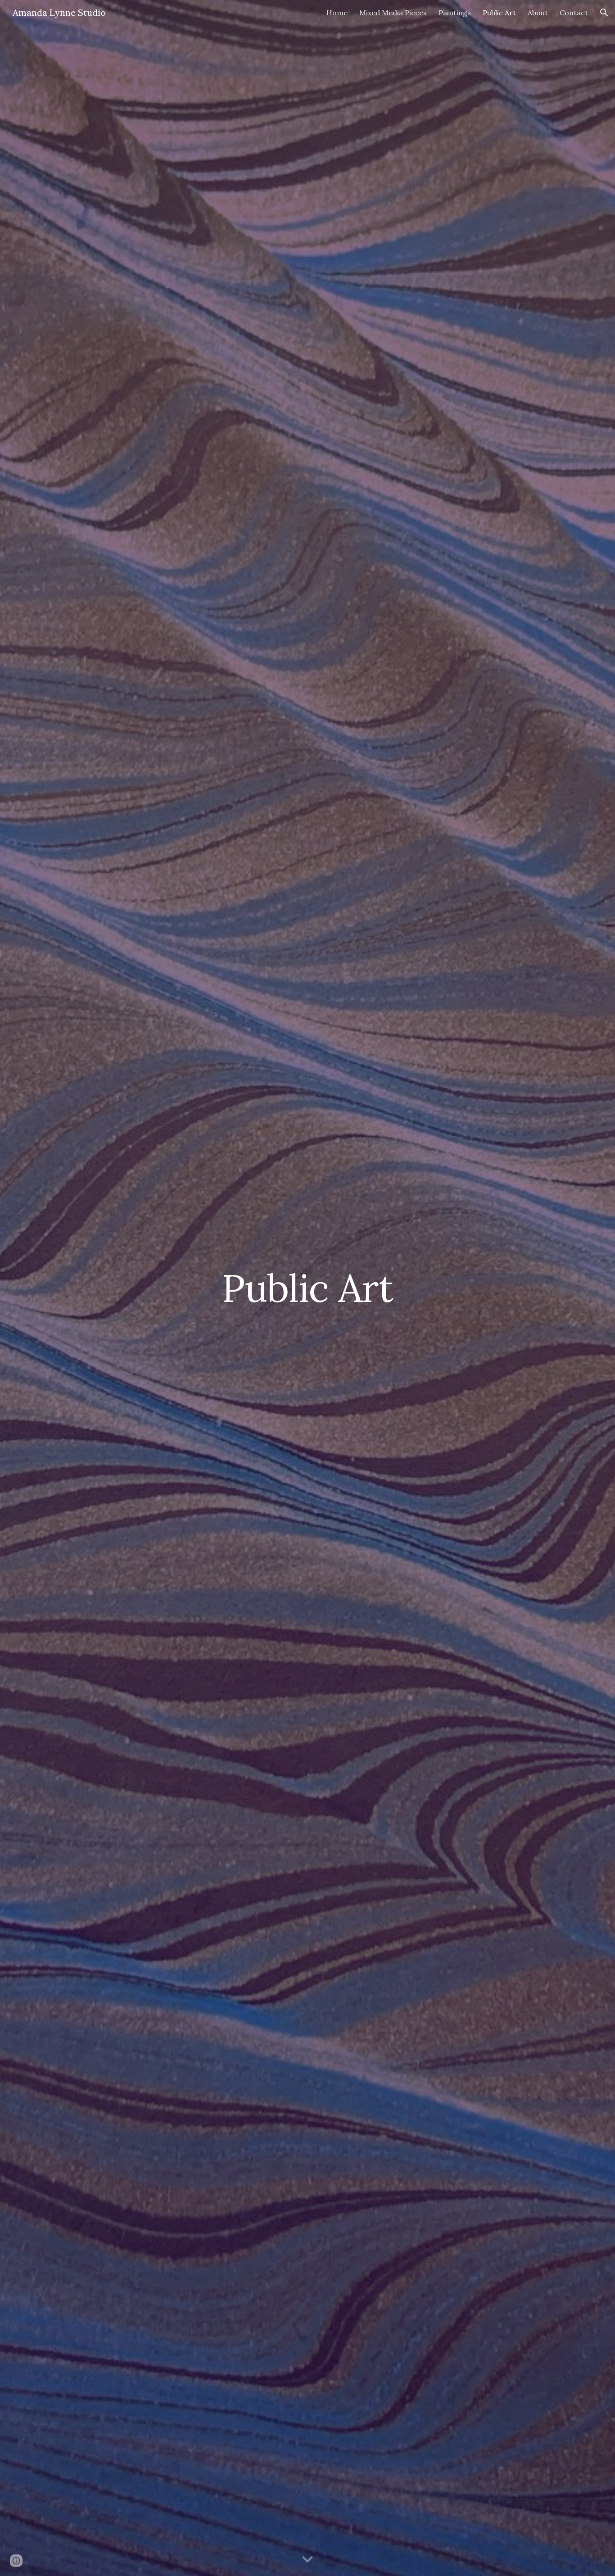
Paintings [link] (455, 13)
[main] (307, 1288)
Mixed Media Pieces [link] (393, 13)
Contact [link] (574, 13)
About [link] (538, 13)
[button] (604, 13)
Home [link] (337, 13)
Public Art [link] (499, 13)
